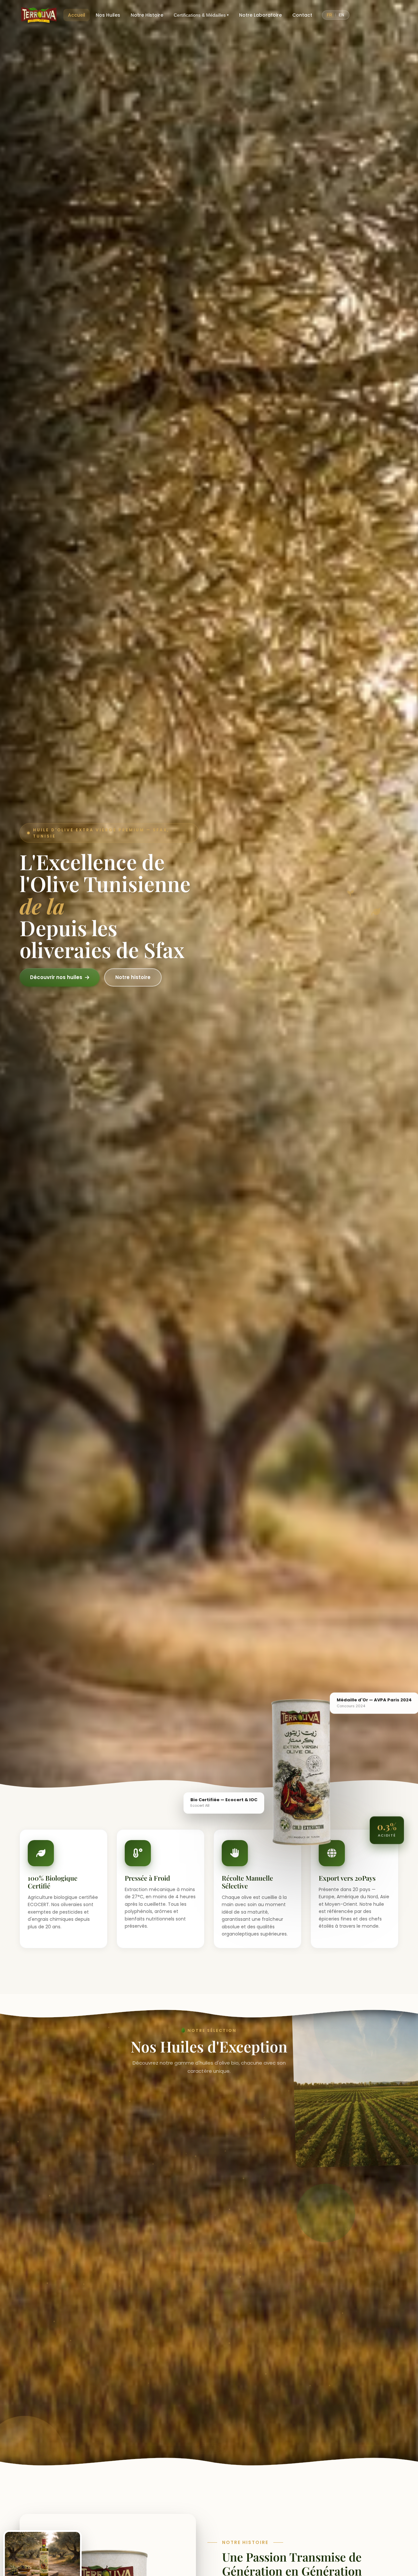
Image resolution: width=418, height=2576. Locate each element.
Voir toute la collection (206, 2421)
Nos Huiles (108, 15)
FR (330, 15)
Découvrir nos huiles (56, 977)
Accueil (77, 15)
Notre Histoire (147, 15)
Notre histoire (133, 977)
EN (342, 15)
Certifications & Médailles (201, 15)
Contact (302, 15)
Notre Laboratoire (260, 15)
